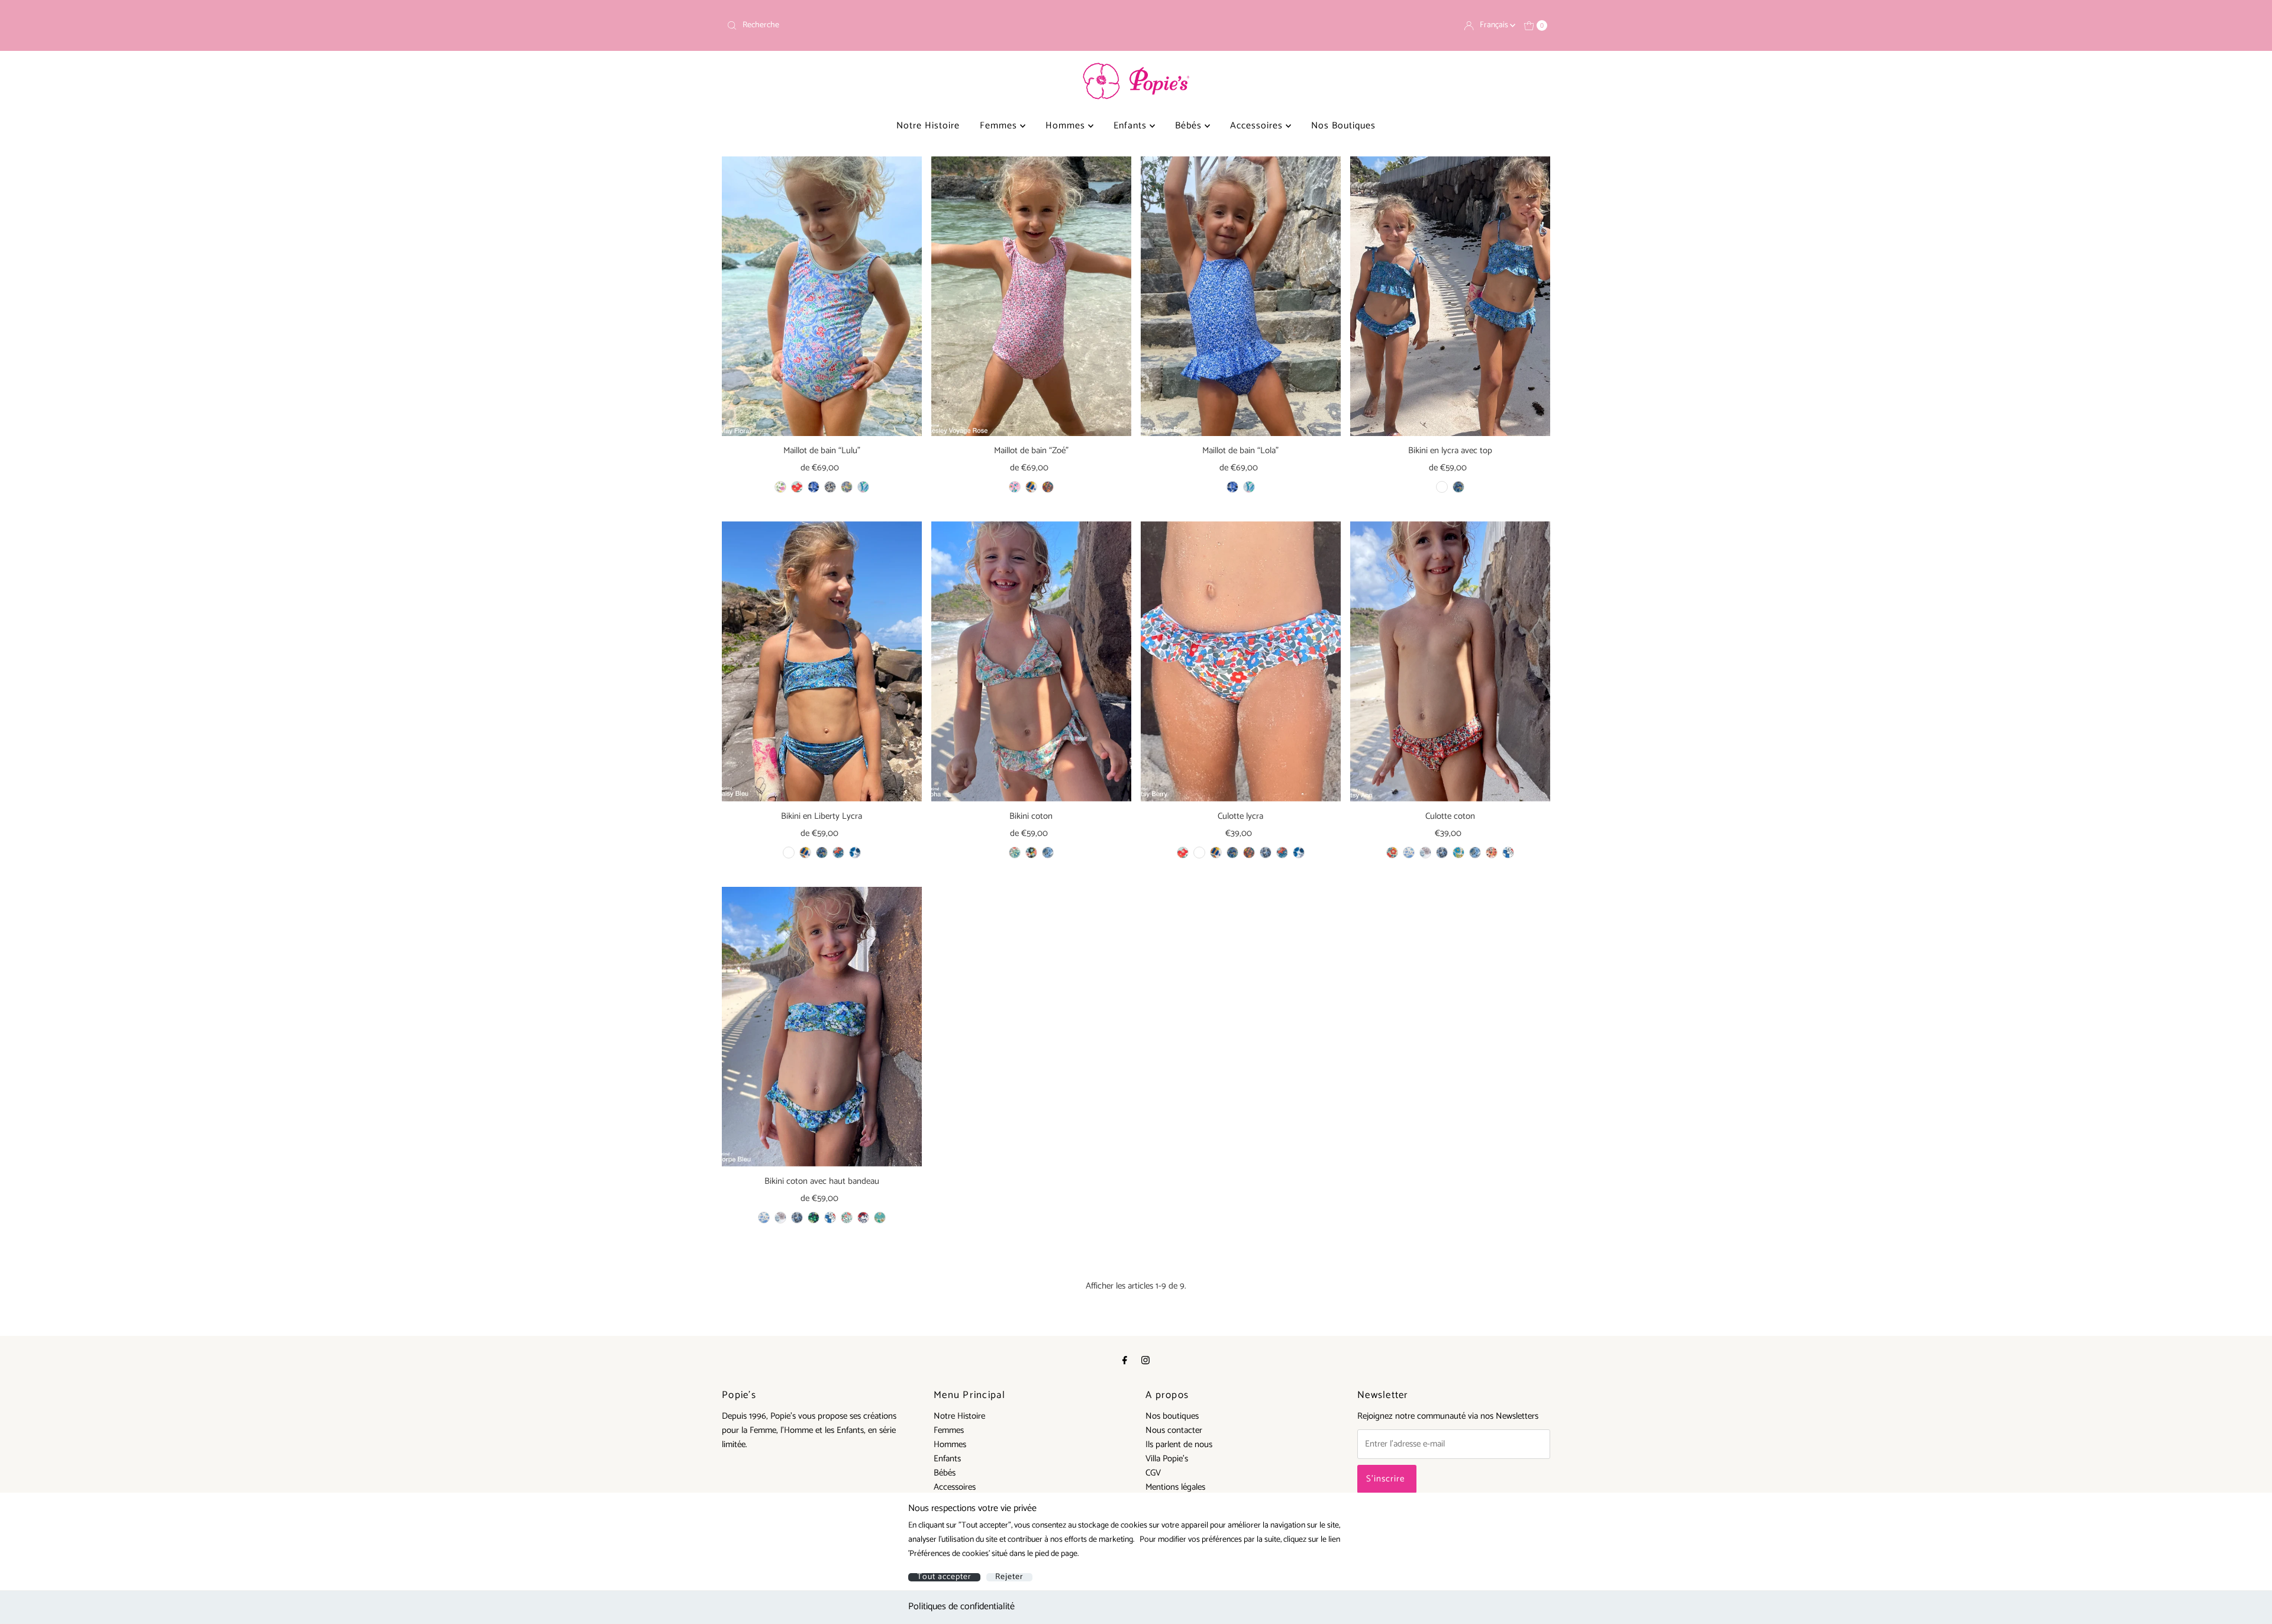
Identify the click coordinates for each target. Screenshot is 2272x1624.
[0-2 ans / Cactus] (1425, 853)
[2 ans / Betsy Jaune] (780, 487)
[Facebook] (1125, 1361)
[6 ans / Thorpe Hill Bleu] (838, 853)
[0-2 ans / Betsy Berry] (1183, 853)
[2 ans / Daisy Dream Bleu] (814, 487)
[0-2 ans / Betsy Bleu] (1409, 853)
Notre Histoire (928, 126)
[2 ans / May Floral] (847, 487)
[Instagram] (1145, 1361)
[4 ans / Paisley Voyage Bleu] (1458, 487)
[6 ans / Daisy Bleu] (789, 853)
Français (1495, 25)
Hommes (1067, 126)
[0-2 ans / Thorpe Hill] (1492, 853)
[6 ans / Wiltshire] (830, 1218)
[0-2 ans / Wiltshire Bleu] (1299, 853)
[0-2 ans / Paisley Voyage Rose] (1249, 853)
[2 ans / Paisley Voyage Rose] (1048, 487)
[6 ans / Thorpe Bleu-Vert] (814, 1218)
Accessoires (1258, 126)
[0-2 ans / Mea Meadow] (1216, 853)
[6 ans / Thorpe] (1031, 853)
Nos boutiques (1172, 1416)
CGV (1153, 1473)
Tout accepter (944, 1577)
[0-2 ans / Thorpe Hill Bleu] (1282, 853)
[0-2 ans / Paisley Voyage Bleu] (1232, 853)
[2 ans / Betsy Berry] (797, 487)
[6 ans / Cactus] (780, 1218)
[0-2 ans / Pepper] (1266, 853)
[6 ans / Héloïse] (847, 1218)
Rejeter (1009, 1577)
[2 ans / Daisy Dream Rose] (1015, 487)
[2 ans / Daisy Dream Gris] (830, 487)
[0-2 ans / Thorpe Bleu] (1475, 853)
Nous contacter (1174, 1430)
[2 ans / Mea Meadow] (1031, 487)
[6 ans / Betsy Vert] (880, 1218)
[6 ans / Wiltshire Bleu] (855, 853)
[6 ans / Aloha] (1015, 853)
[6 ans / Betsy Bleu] (764, 1218)
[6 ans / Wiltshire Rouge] (863, 1218)
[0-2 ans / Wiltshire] (1508, 853)
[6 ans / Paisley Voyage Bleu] (822, 853)
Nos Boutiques (1343, 126)
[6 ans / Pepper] (797, 1218)
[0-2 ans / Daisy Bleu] (1199, 853)
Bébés (1190, 126)
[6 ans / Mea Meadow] (805, 853)
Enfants (1132, 126)
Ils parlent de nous (1179, 1444)
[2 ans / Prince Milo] (863, 487)
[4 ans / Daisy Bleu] (1442, 487)
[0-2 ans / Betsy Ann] (1392, 853)
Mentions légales (1175, 1487)
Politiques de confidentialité (961, 1607)
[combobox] (927, 25)
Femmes (1000, 126)
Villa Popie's (1167, 1459)
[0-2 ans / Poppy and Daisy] (1458, 853)
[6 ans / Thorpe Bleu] (1048, 853)
